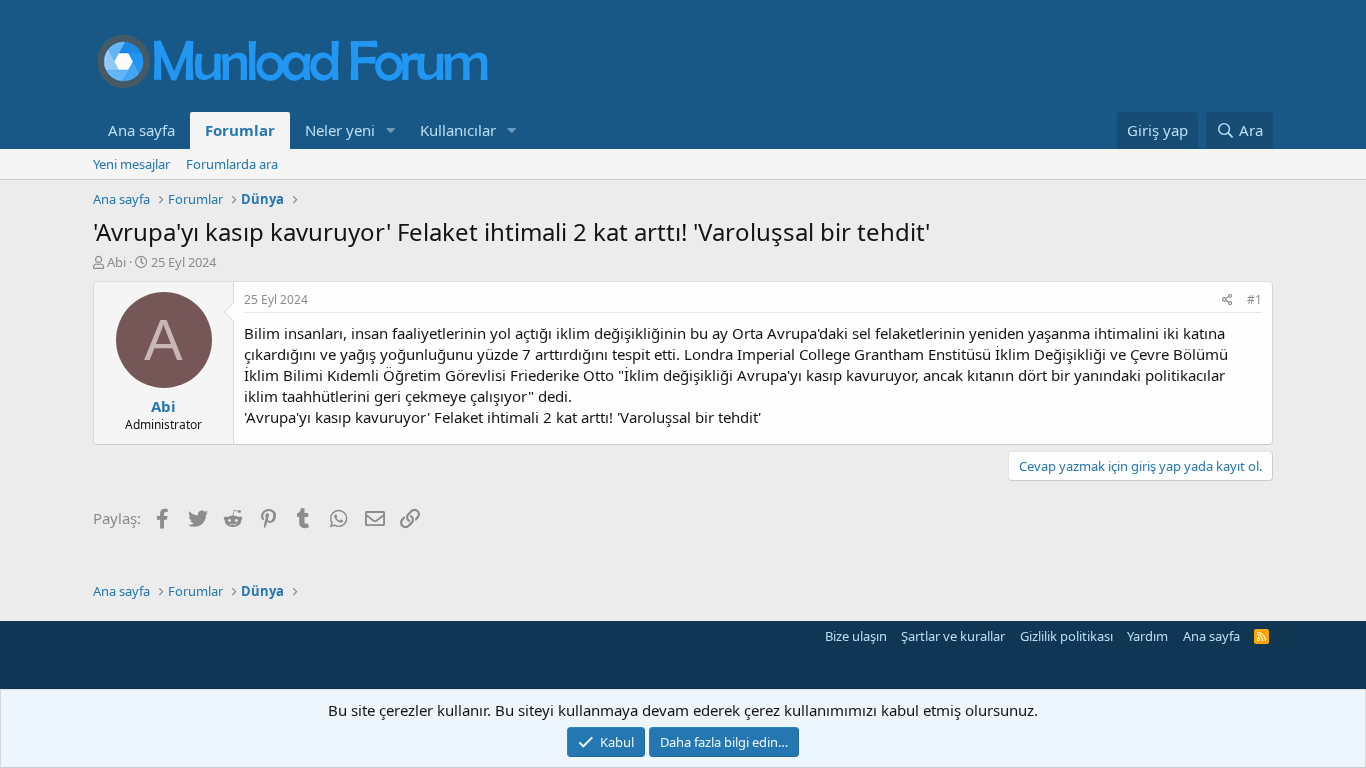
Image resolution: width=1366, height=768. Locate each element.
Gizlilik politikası (1066, 636)
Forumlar (240, 130)
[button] (391, 130)
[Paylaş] (1227, 300)
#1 (1254, 299)
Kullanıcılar (458, 130)
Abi (116, 262)
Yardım (1147, 636)
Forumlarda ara (232, 164)
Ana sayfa (141, 130)
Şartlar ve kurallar (953, 636)
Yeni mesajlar (131, 164)
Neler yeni (340, 130)
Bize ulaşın (856, 636)
